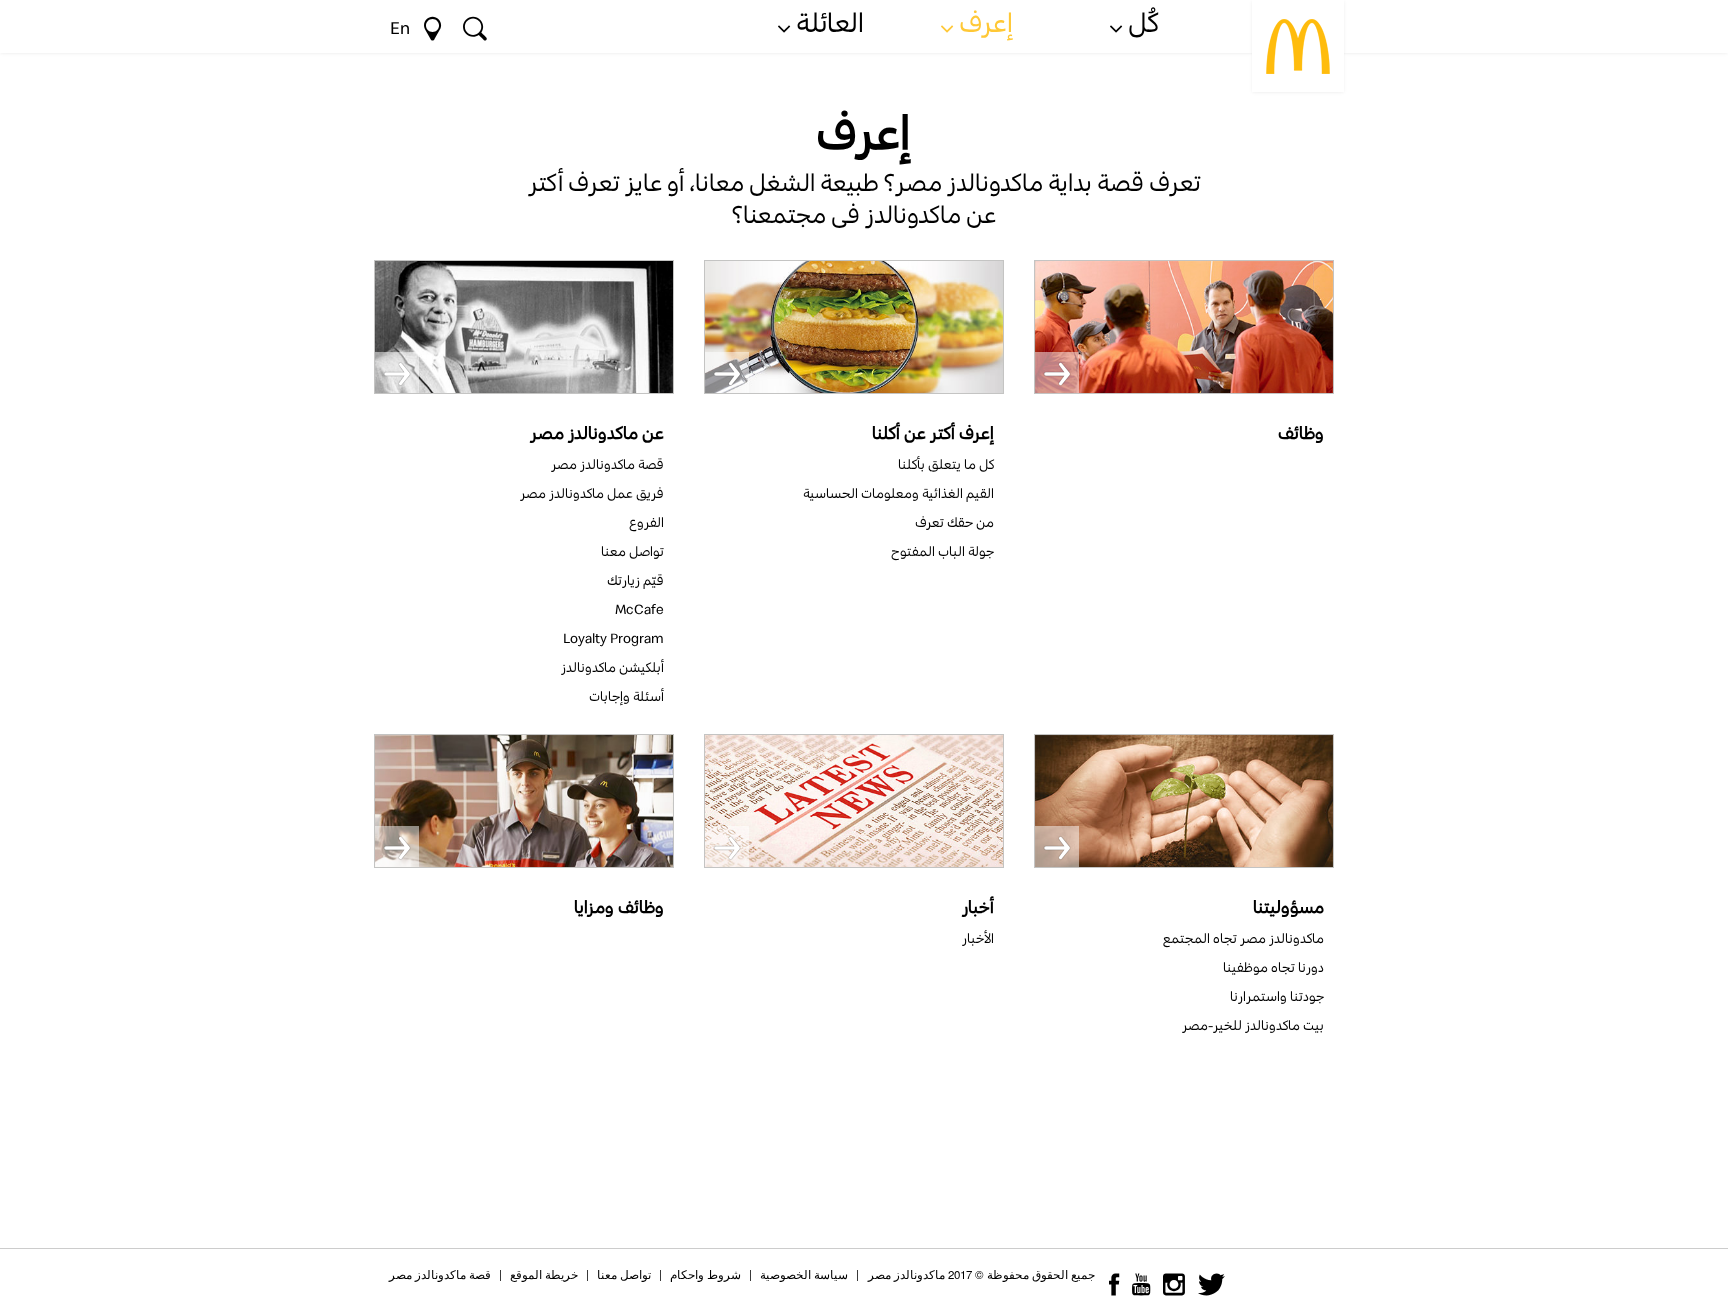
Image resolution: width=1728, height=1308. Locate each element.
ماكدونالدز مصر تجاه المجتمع (1243, 938)
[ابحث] (475, 25)
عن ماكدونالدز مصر (597, 432)
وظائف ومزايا (619, 906)
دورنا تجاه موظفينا (1273, 967)
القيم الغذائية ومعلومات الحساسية (898, 493)
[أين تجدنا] (432, 25)
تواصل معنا (632, 551)
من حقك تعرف (954, 522)
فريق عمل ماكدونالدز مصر (592, 493)
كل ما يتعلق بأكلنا (946, 464)
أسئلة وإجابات (626, 696)
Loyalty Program (613, 638)
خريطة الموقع (544, 1274)
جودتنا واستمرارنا (1277, 996)
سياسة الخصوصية (804, 1274)
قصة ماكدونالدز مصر (607, 464)
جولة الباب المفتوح (942, 551)
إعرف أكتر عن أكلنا (933, 432)
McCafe (639, 609)
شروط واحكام (705, 1274)
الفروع (646, 522)
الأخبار (978, 938)
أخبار (978, 906)
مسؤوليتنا (1288, 906)
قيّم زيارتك (635, 580)
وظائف (1301, 432)
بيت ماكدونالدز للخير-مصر (1253, 1025)
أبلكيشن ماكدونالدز (612, 667)
